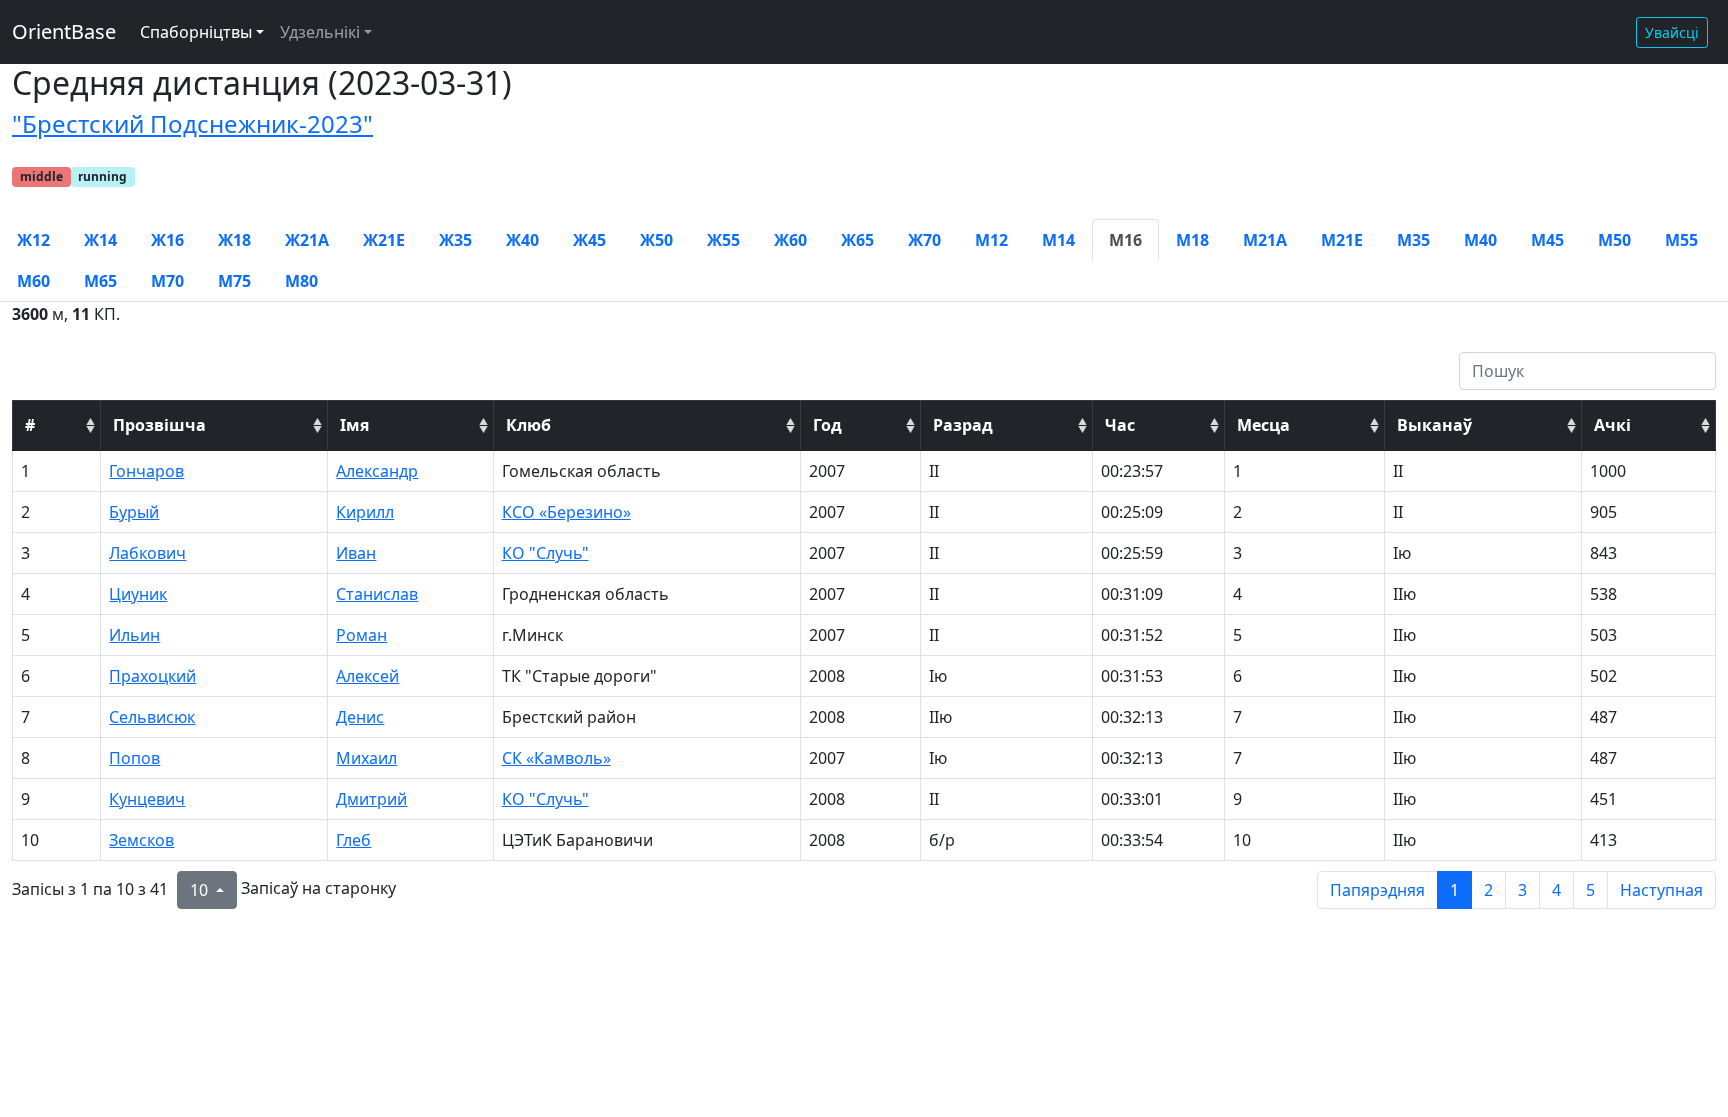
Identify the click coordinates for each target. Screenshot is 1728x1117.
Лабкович (147, 553)
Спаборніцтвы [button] (196, 32)
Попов (134, 758)
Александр (377, 471)
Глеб (353, 840)
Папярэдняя (1377, 890)
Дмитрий (371, 799)
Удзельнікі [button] (320, 32)
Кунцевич (147, 799)
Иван (356, 553)
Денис (360, 717)
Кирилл (365, 512)
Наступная (1661, 890)
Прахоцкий (152, 676)
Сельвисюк (152, 717)
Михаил (366, 758)
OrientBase (64, 31)
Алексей (367, 676)
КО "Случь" (545, 553)
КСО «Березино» (566, 512)
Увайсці (1672, 32)
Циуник (138, 594)
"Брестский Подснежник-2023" (192, 123)
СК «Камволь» (556, 758)
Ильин (134, 635)
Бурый (134, 512)
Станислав (377, 594)
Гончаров (146, 471)
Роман (361, 635)
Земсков (141, 840)
